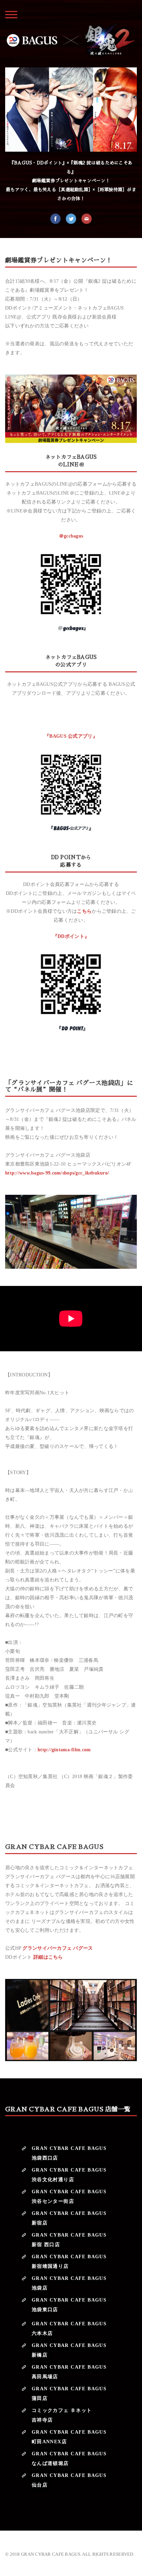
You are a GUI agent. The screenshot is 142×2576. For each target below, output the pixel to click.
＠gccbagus (71, 536)
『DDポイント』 (71, 936)
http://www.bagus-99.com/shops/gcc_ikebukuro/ (57, 1173)
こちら (84, 911)
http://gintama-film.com (64, 1750)
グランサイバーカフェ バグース (58, 1948)
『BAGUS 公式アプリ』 (71, 736)
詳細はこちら (48, 1957)
